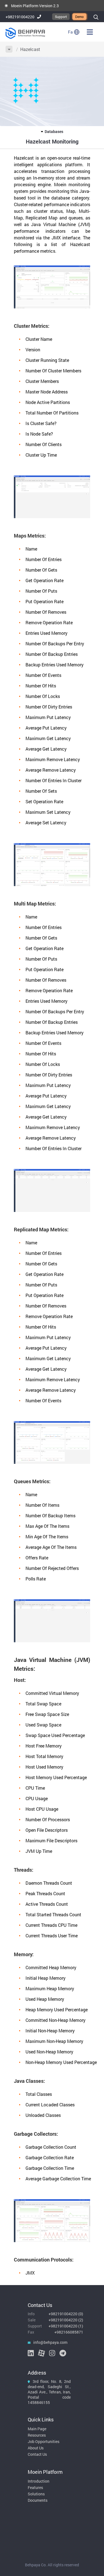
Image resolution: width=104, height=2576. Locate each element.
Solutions (36, 2494)
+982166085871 (69, 2332)
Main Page (37, 2429)
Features (35, 2487)
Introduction (39, 2481)
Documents (38, 2500)
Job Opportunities (44, 2441)
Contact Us (37, 2454)
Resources (37, 2435)
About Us (36, 2448)
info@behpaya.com (50, 2342)
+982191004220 (20, 17)
